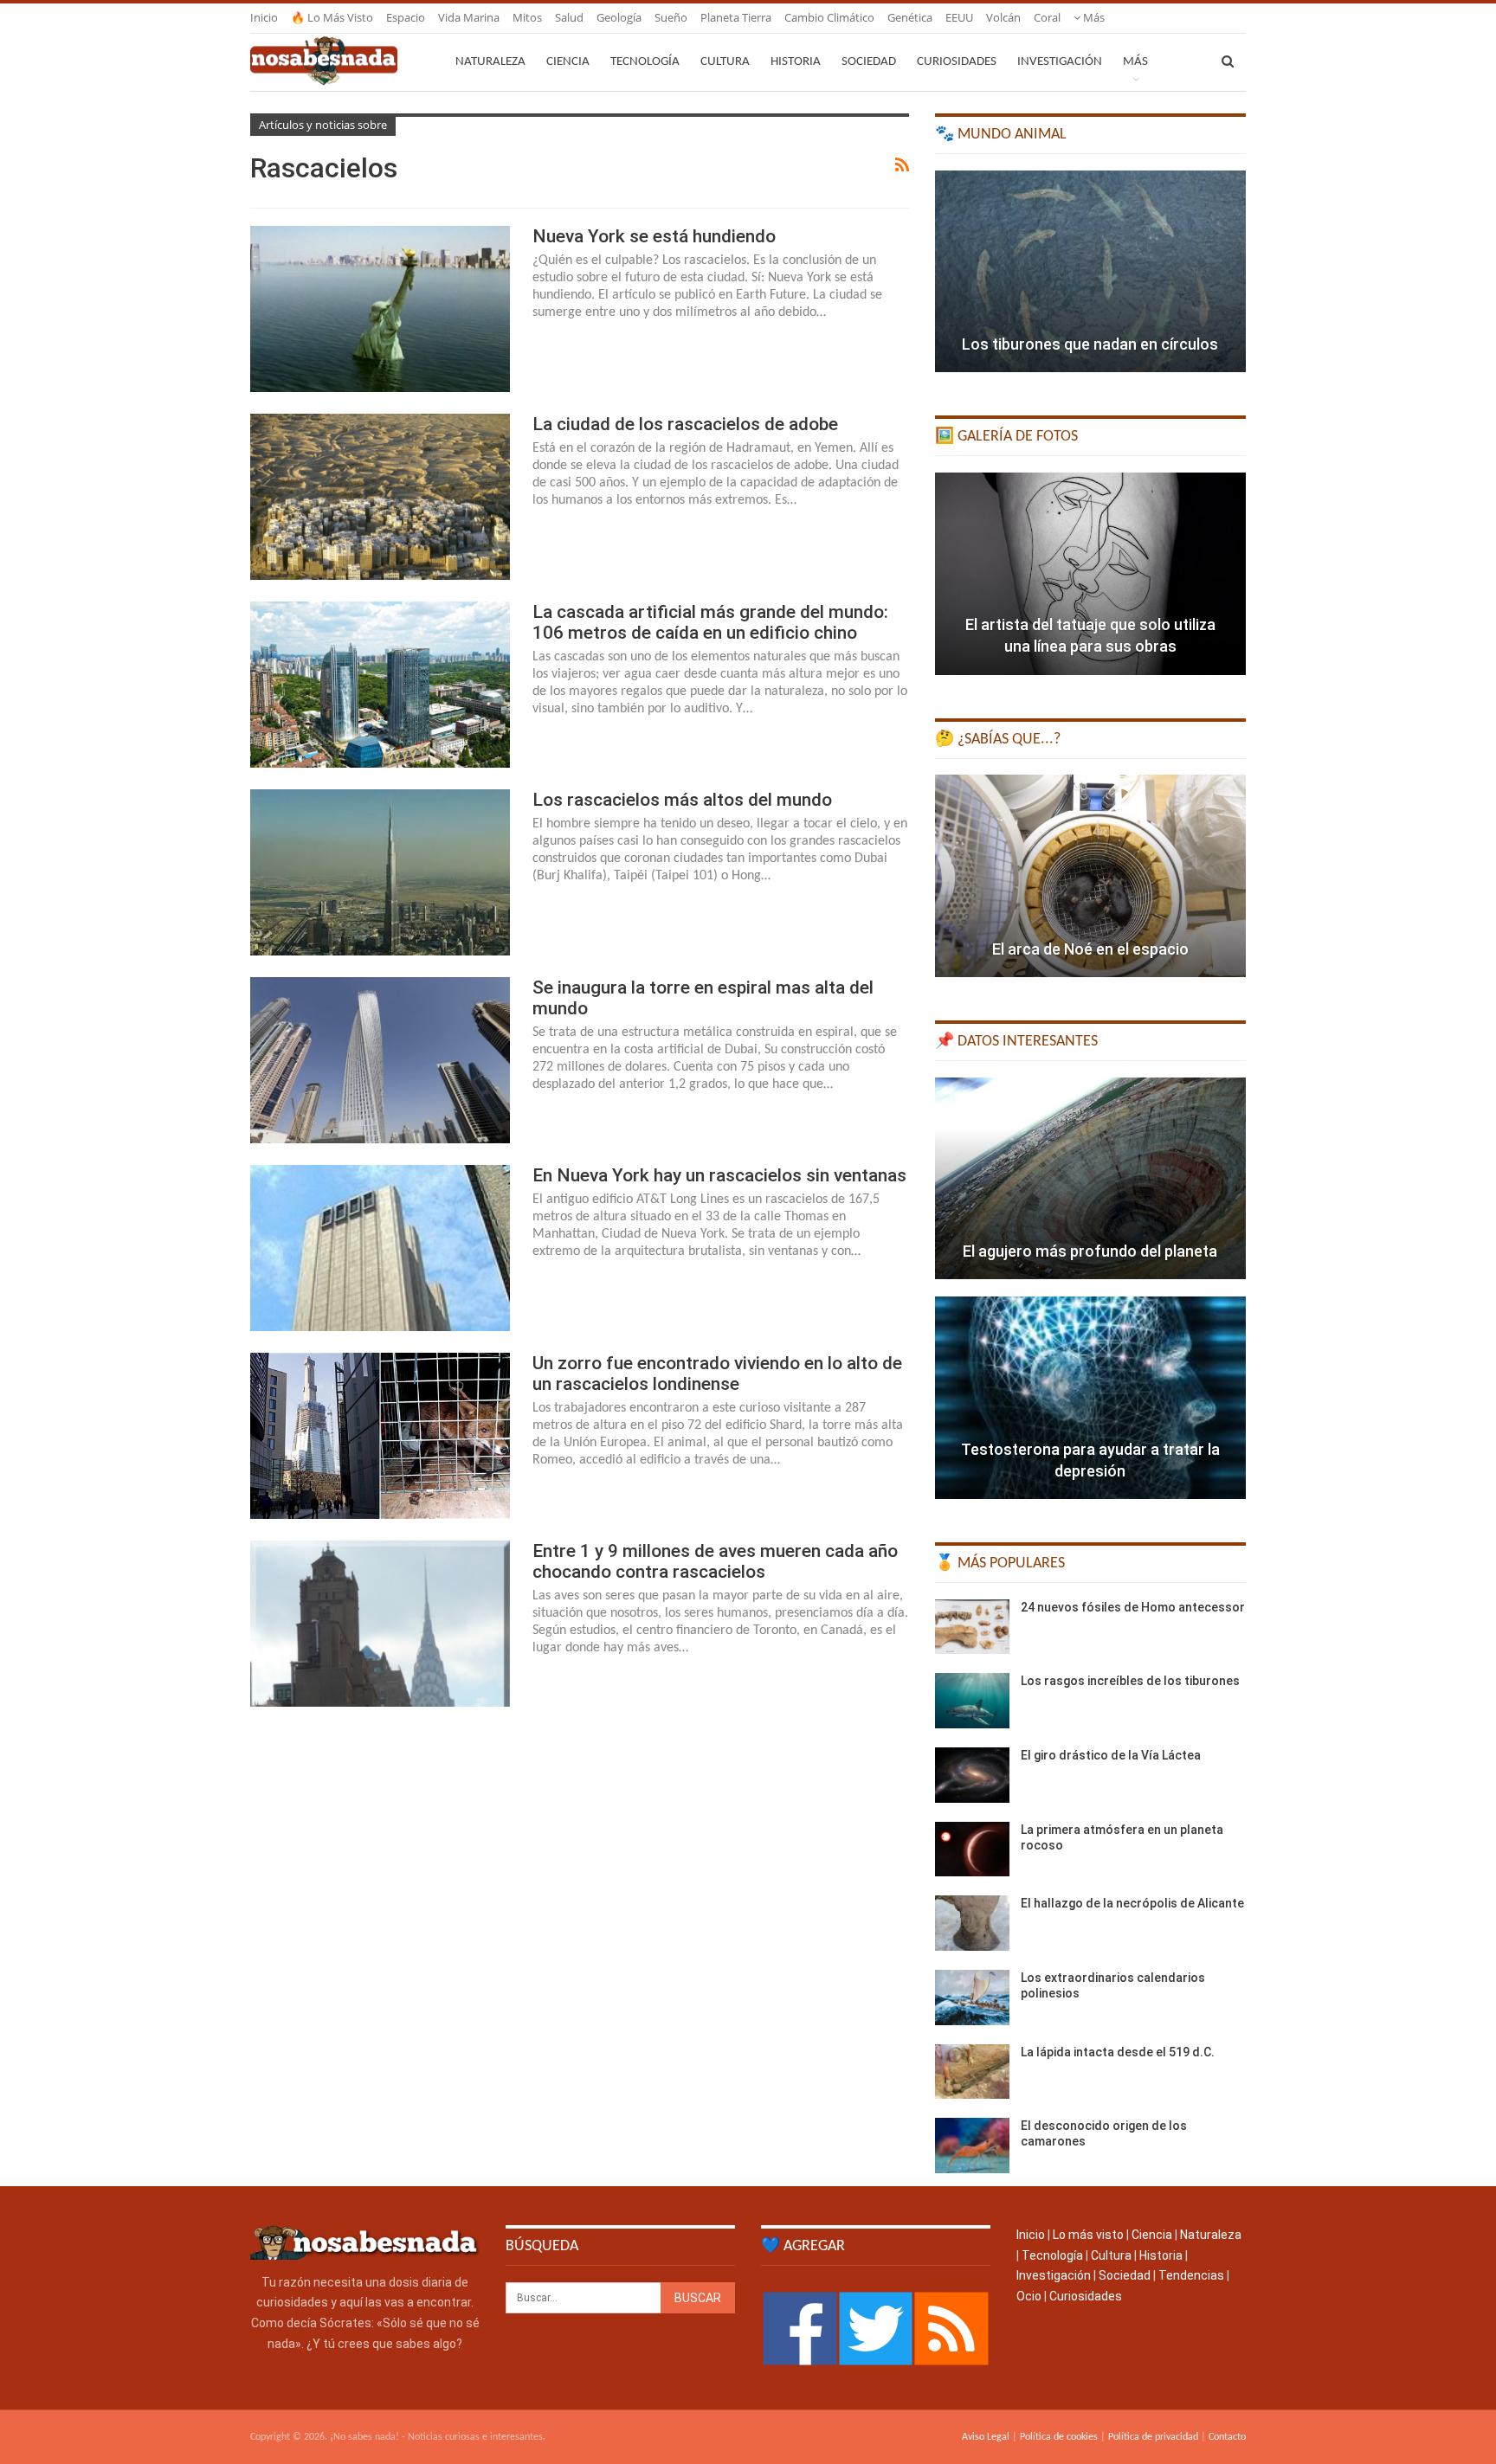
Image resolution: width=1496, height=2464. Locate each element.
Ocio (1029, 2296)
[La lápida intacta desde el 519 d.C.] (972, 2072)
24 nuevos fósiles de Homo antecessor (1133, 1607)
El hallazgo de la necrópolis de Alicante (1132, 1903)
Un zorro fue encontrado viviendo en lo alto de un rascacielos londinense (717, 1374)
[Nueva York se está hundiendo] (380, 309)
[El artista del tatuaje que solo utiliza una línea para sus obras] (1090, 574)
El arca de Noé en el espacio (1090, 949)
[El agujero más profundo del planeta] (1090, 1179)
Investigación (1060, 62)
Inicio (264, 17)
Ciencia (568, 62)
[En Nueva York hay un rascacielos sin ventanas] (380, 1248)
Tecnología (645, 62)
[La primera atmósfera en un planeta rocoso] (972, 1850)
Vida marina (469, 17)
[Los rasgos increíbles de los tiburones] (972, 1701)
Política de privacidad (1153, 2437)
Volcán (1003, 17)
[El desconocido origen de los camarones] (972, 2146)
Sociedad (869, 62)
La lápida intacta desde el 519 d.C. (1118, 2052)
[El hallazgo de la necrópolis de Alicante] (972, 1923)
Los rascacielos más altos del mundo (682, 800)
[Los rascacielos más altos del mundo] (380, 872)
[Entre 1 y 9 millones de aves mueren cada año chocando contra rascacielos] (380, 1624)
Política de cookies (1059, 2437)
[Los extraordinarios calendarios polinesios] (972, 1998)
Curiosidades (957, 62)
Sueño (671, 17)
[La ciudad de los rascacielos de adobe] (380, 497)
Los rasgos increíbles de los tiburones (1130, 1681)
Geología (619, 17)
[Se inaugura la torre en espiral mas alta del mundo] (380, 1060)
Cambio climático (829, 17)
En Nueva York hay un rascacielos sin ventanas (719, 1175)
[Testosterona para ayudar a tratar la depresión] (1090, 1398)
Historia (796, 62)
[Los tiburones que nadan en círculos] (1090, 272)
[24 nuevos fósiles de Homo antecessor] (972, 1627)
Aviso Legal (986, 2437)
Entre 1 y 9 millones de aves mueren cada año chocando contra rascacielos (715, 1561)
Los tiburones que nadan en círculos (1090, 344)
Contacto (1227, 2437)
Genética (910, 17)
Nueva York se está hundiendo (654, 236)
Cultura (725, 62)
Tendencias (1191, 2275)
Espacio (406, 17)
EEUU (959, 17)
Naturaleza (490, 62)
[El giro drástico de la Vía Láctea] (972, 1775)
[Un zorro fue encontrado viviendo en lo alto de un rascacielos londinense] (380, 1436)
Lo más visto (1088, 2235)
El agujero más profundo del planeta (1090, 1251)
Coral (1047, 17)
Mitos (527, 17)
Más (1093, 17)
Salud (569, 17)
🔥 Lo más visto (332, 17)
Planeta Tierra (736, 17)
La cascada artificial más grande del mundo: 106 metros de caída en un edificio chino (710, 622)
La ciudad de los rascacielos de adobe (685, 424)
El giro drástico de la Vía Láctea (1111, 1755)
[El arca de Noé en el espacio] (1090, 876)
